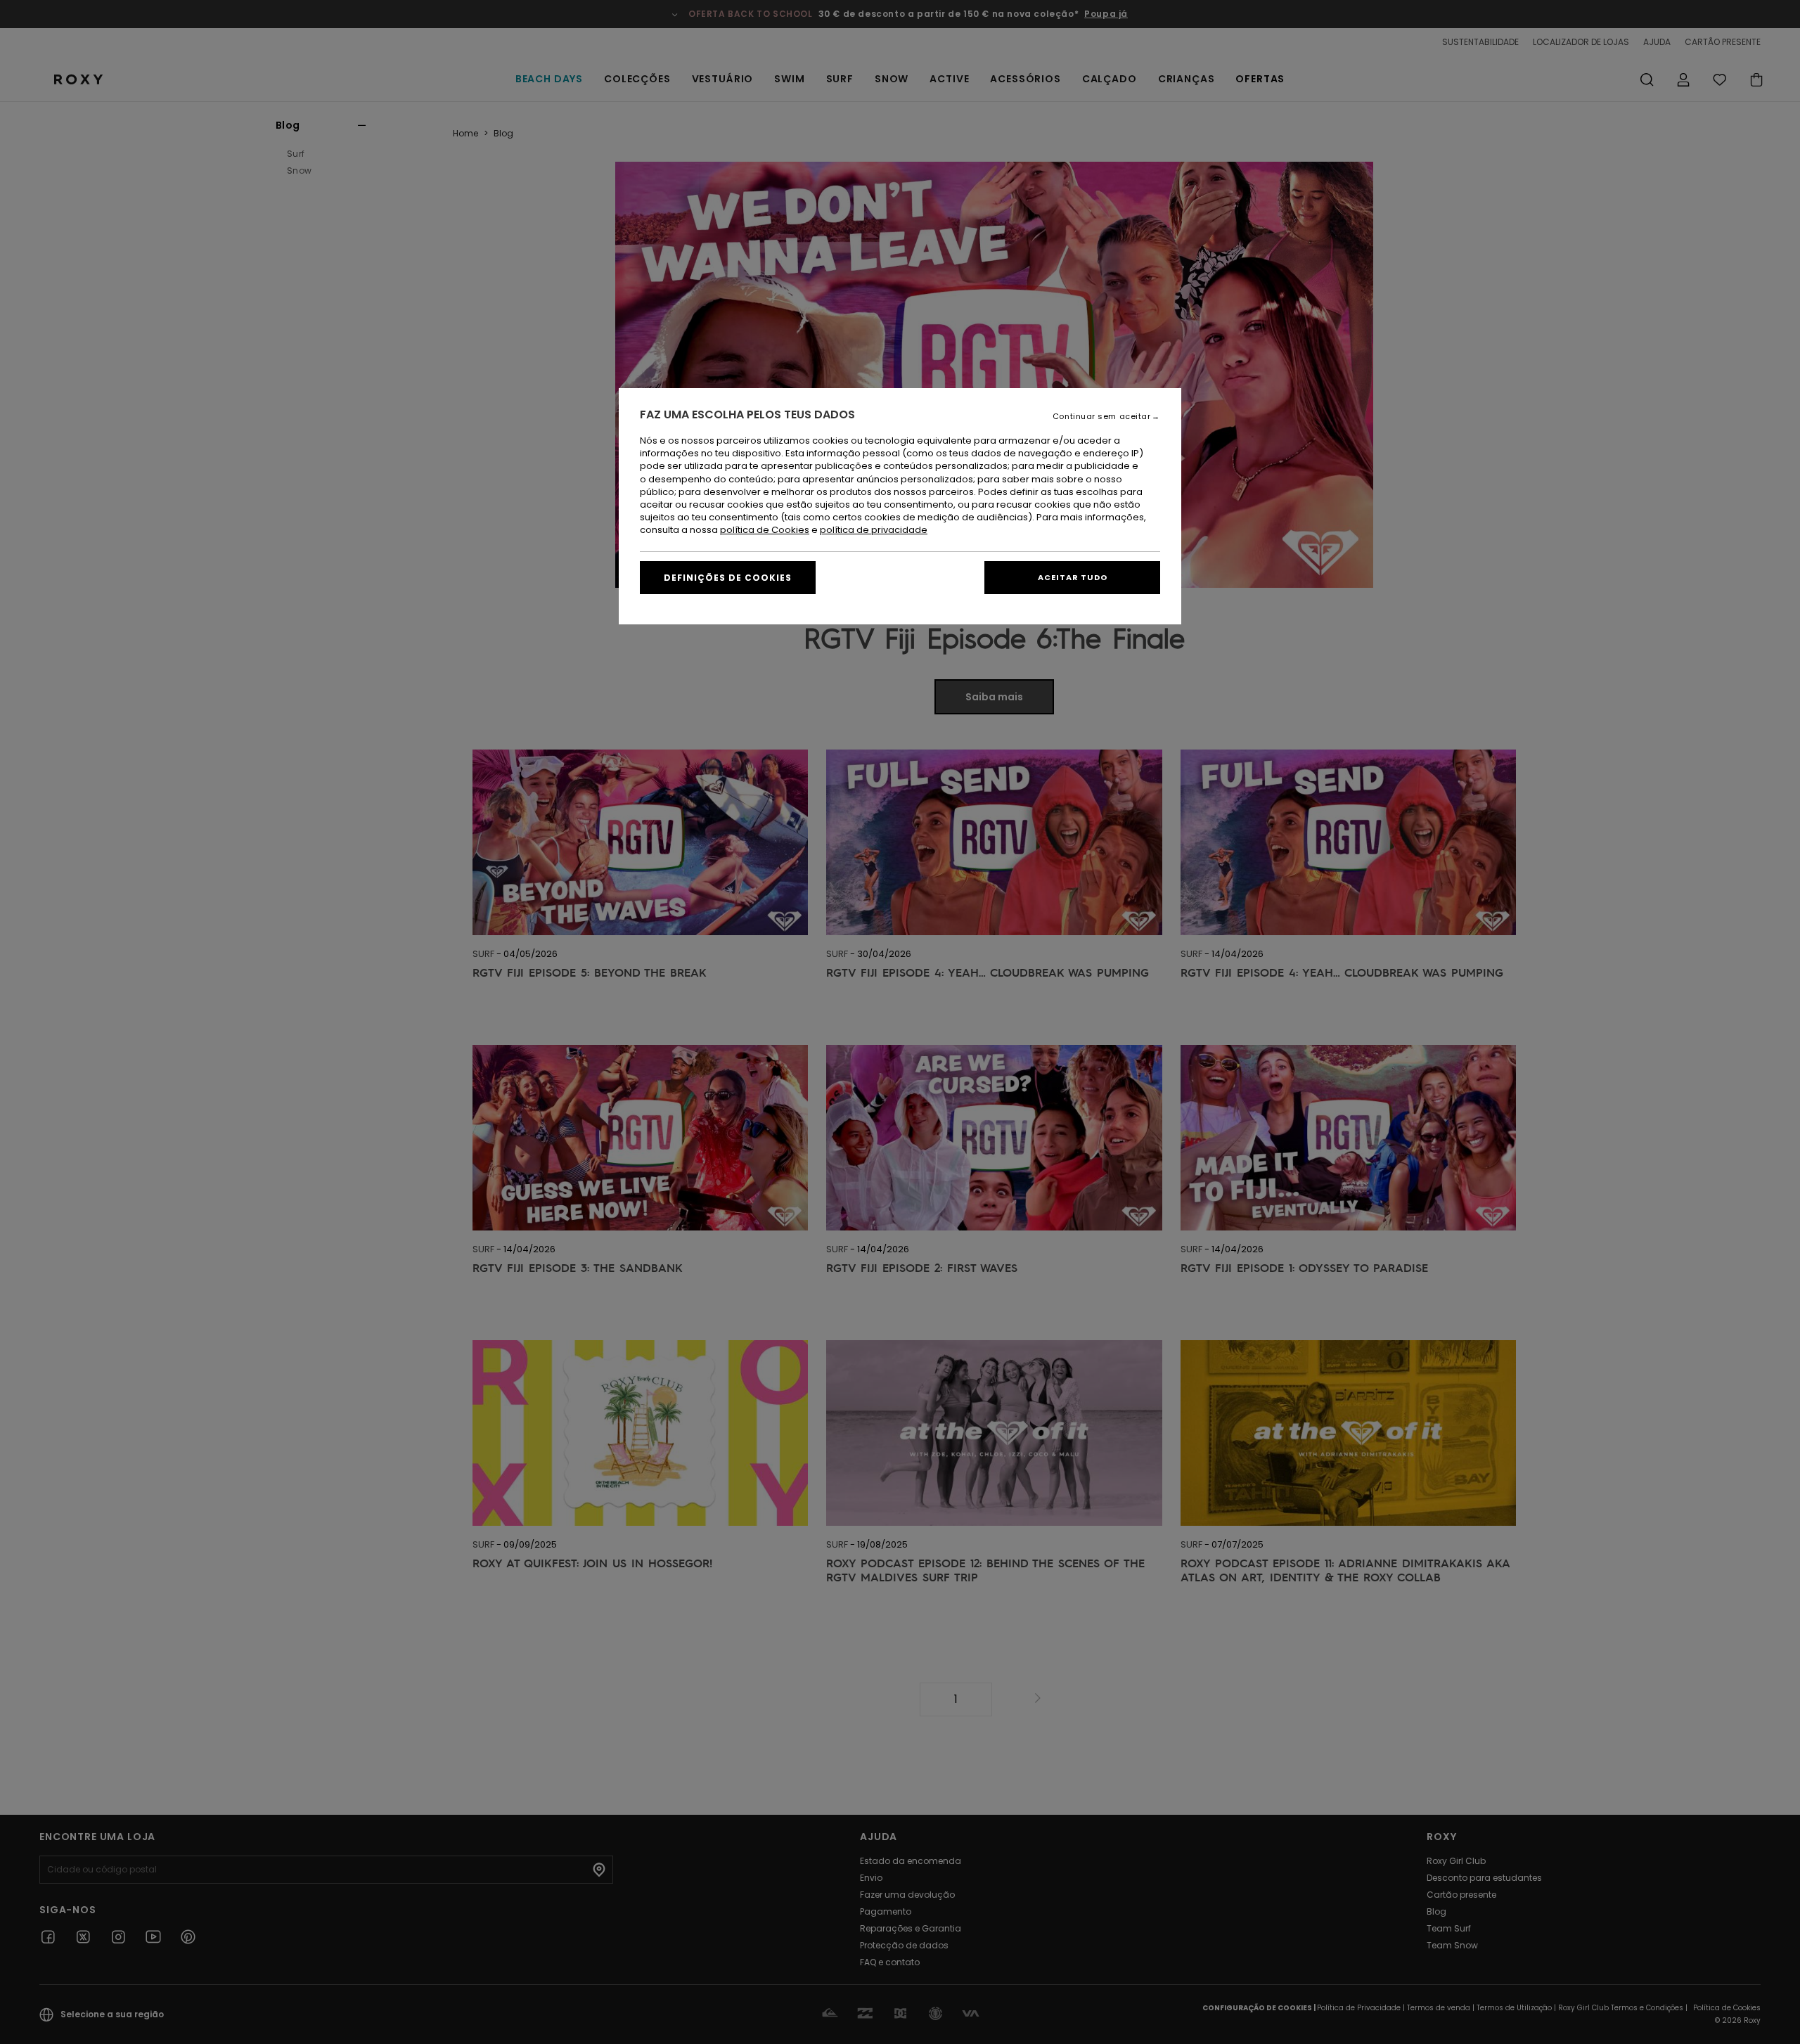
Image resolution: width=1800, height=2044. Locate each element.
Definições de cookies (728, 578)
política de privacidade (874, 530)
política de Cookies (765, 530)
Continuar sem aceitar (1102, 417)
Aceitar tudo (1073, 577)
